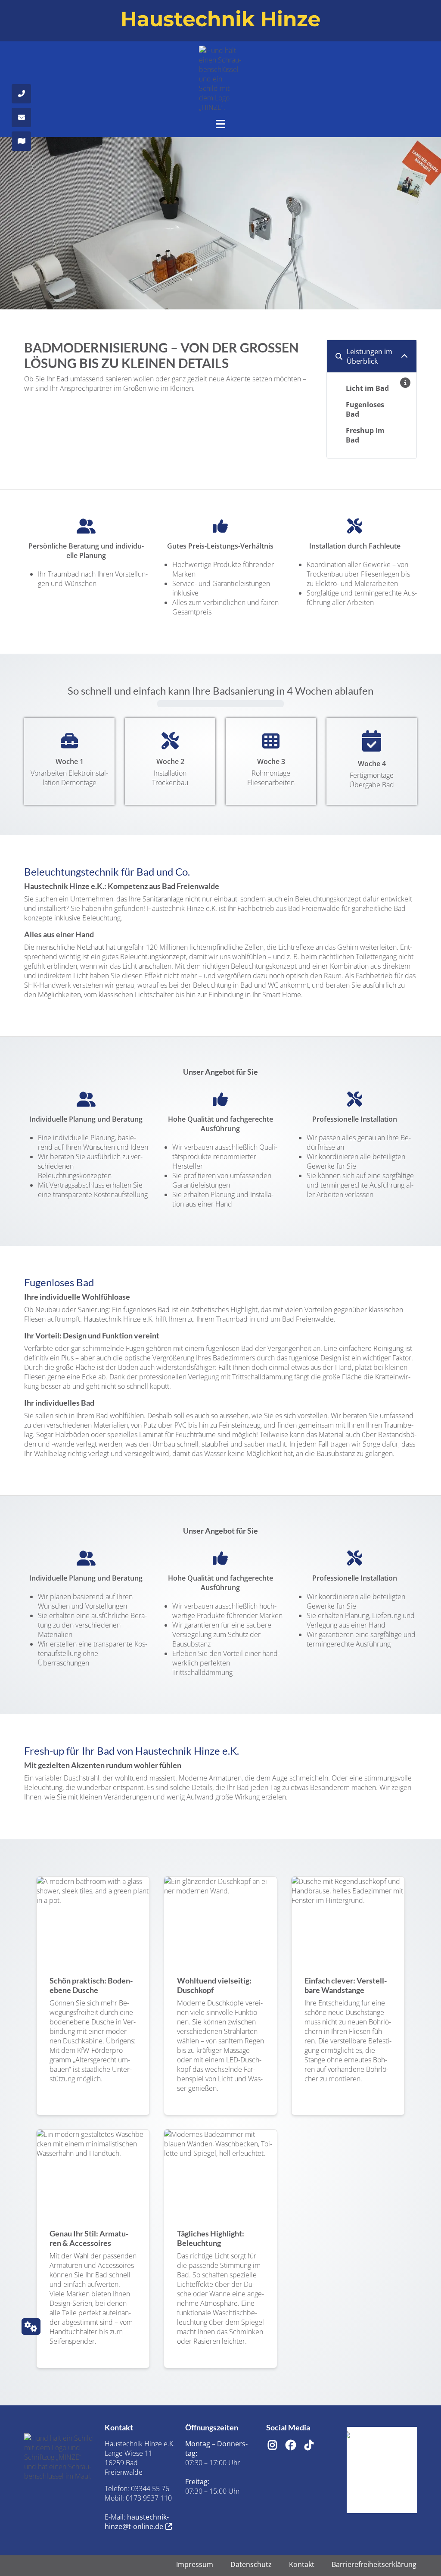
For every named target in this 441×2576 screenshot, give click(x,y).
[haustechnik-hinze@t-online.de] (21, 117)
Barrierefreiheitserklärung (374, 2564)
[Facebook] (286, 2443)
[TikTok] (305, 2443)
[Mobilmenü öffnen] (220, 122)
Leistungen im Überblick (370, 356)
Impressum (195, 2564)
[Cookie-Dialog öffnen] (31, 2327)
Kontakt (302, 2564)
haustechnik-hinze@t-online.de (137, 2522)
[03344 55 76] (21, 94)
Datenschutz (251, 2564)
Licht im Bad (367, 388)
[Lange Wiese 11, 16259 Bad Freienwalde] (21, 141)
